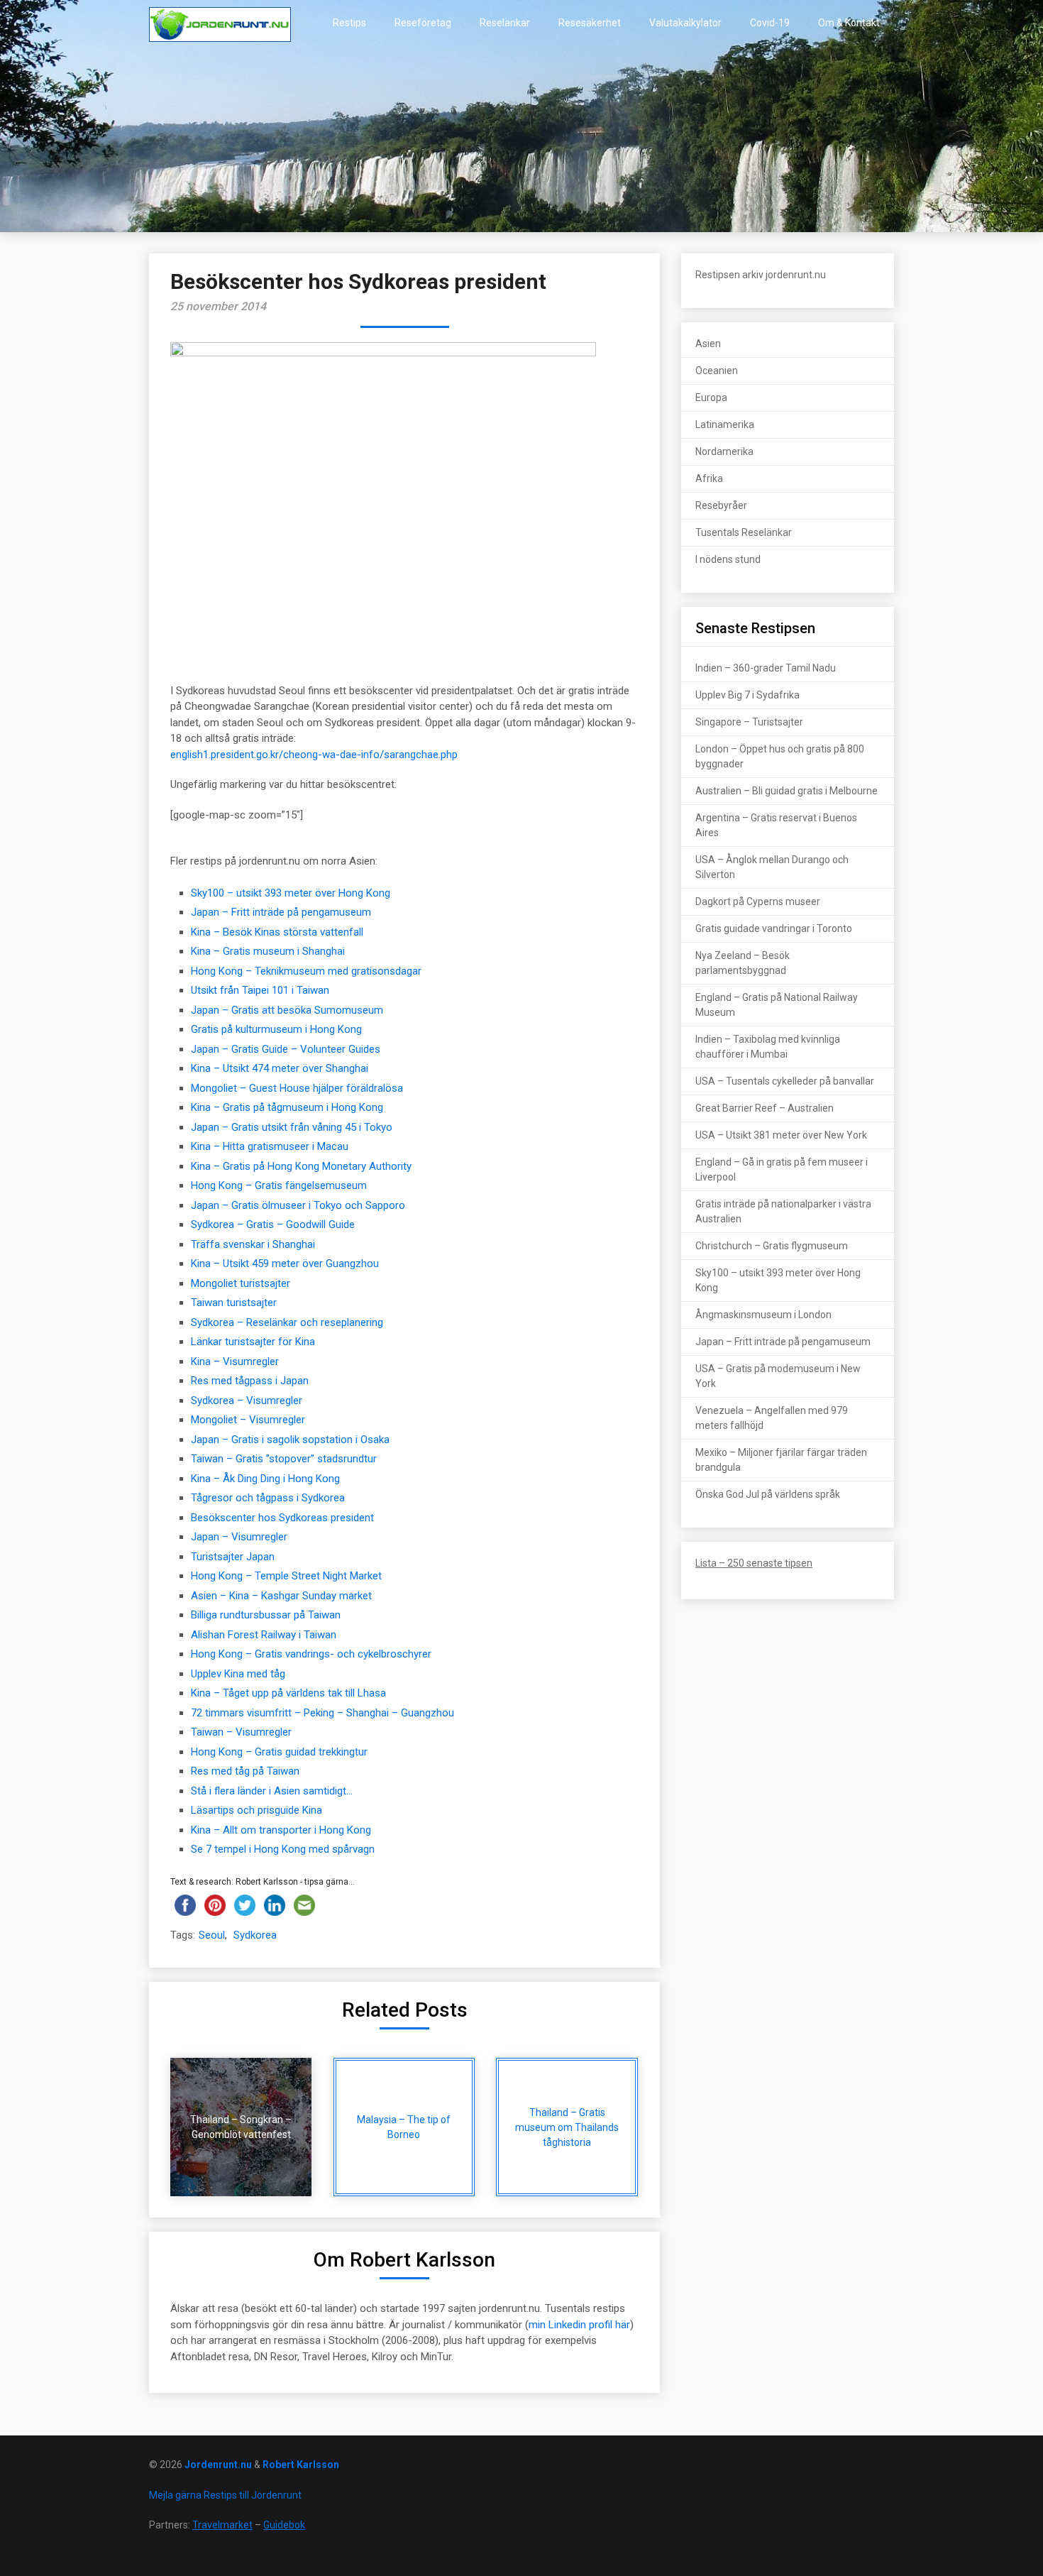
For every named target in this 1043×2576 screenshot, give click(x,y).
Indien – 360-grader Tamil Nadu (766, 668)
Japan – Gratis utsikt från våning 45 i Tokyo (292, 1127)
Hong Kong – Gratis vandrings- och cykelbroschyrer (311, 1654)
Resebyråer (721, 505)
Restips (349, 23)
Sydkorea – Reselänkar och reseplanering (287, 1322)
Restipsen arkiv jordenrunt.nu (761, 275)
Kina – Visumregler (235, 1361)
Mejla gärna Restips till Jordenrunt (225, 2495)
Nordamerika (724, 451)
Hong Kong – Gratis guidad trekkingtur (279, 1752)
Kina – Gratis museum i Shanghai (268, 951)
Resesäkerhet (590, 23)
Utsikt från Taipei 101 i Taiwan (260, 990)
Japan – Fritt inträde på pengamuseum (281, 912)
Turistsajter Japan (233, 1557)
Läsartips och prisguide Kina (256, 1810)
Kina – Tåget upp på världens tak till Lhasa (288, 1693)
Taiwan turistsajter (234, 1303)
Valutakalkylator (685, 23)
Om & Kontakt (849, 23)
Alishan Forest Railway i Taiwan (264, 1635)
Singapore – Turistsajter (749, 722)
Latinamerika (725, 424)
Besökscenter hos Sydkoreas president (282, 1518)
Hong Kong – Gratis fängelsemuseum (279, 1185)
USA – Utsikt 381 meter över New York (781, 1135)
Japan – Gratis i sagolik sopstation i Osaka (290, 1440)
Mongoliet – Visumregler (248, 1420)
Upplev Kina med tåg (238, 1674)
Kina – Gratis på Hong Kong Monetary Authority (301, 1166)
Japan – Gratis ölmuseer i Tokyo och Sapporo (298, 1205)
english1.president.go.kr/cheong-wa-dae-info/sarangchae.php (314, 755)
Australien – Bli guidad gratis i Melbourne (787, 791)
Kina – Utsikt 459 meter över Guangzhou (285, 1264)
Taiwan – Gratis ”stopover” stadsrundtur (284, 1459)
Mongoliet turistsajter (241, 1283)
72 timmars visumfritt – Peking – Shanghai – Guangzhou (322, 1713)
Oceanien (717, 371)
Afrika (709, 478)
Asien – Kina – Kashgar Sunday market (281, 1596)
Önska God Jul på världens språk (768, 1494)
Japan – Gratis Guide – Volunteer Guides (286, 1049)
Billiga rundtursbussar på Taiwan (266, 1615)
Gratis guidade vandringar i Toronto (774, 928)
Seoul (212, 1935)
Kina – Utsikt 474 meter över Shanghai (280, 1068)
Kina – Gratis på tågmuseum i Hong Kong (287, 1107)
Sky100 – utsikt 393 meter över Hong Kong (291, 893)
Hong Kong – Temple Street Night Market (286, 1576)
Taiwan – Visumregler (241, 1732)
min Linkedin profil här (579, 2325)
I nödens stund (728, 559)
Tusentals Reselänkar (744, 532)
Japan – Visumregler (239, 1537)
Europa (711, 398)
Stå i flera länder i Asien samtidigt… (272, 1791)
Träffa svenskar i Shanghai (253, 1244)
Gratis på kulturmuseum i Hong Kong (276, 1029)
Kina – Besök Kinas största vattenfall (277, 932)
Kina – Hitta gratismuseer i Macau (270, 1146)
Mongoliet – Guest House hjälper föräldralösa (297, 1088)
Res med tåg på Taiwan (245, 1771)
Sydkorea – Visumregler (247, 1401)
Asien (708, 344)
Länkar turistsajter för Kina (253, 1342)
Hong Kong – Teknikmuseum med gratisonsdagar (306, 971)
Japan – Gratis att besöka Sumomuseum (287, 1010)
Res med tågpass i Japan (250, 1381)
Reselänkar (505, 23)
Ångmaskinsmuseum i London (763, 1315)
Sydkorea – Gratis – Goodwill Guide (273, 1224)
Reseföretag (423, 23)
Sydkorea (255, 1935)
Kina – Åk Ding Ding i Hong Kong (265, 1479)
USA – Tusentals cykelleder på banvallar (785, 1081)
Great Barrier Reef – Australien (765, 1108)
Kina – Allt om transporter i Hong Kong (281, 1830)
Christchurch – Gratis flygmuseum (772, 1246)
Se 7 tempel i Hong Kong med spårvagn (283, 1849)
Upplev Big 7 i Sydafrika (747, 695)
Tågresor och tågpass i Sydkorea (268, 1498)
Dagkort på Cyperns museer (758, 901)
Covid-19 (770, 23)
